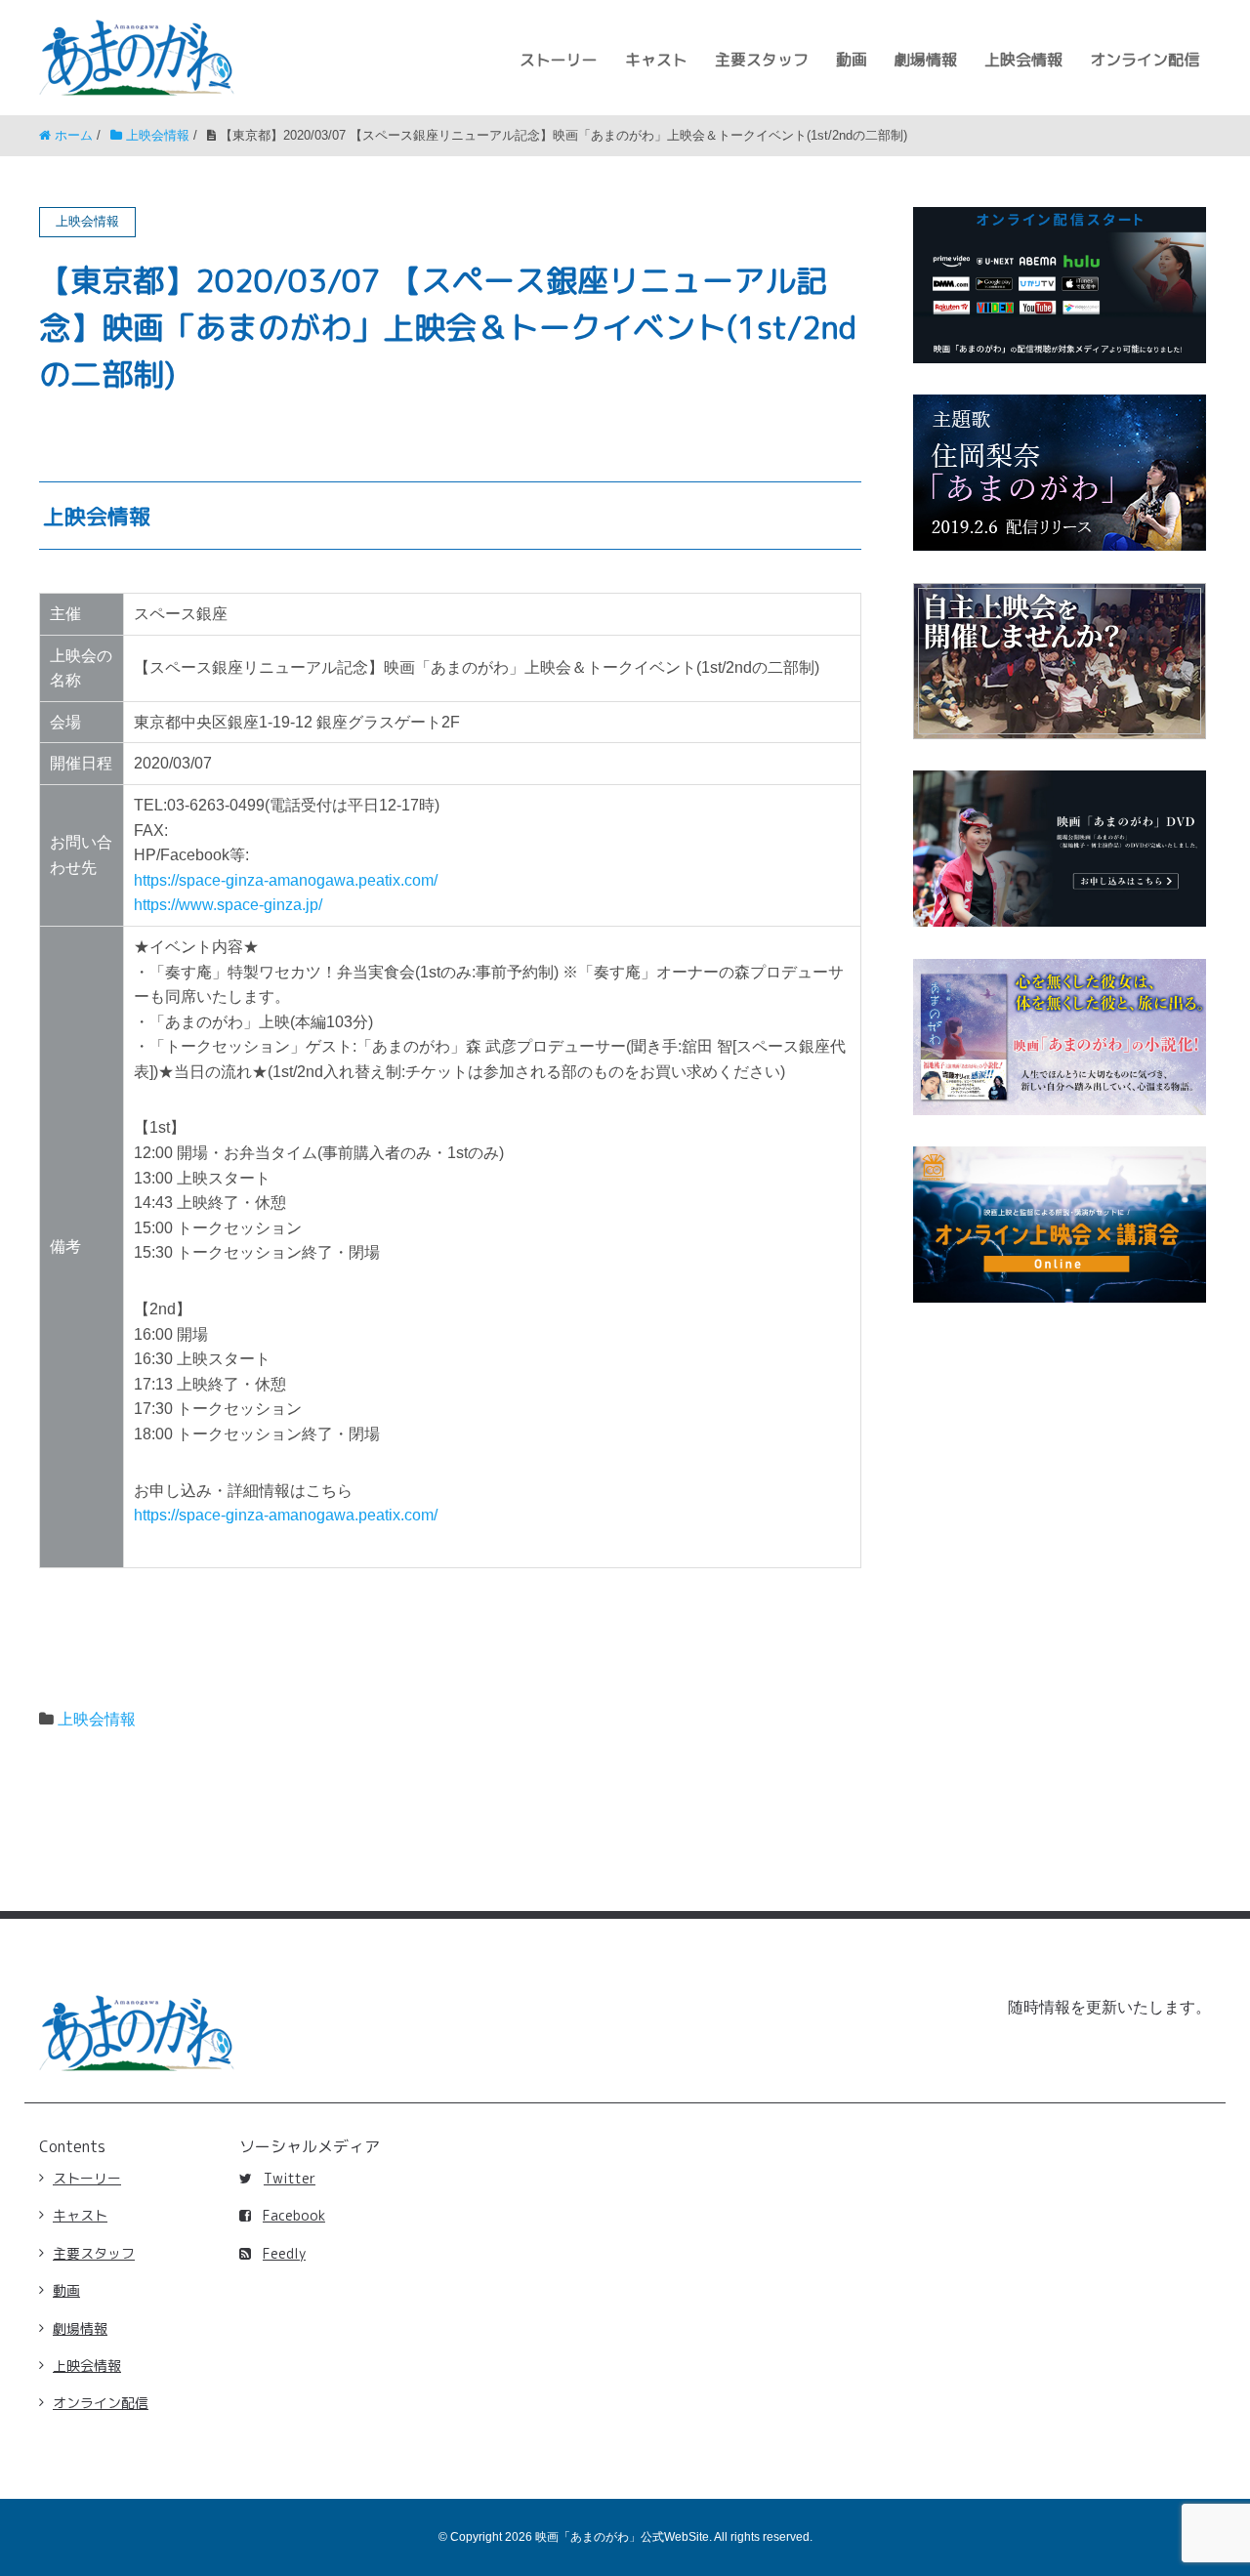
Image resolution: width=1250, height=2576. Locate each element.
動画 (852, 60)
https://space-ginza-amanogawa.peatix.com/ (286, 880)
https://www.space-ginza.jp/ (228, 905)
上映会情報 (1023, 60)
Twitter (290, 2178)
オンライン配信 (1145, 60)
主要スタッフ (762, 60)
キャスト (656, 60)
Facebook (294, 2215)
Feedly (284, 2253)
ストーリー (559, 60)
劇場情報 (926, 60)
